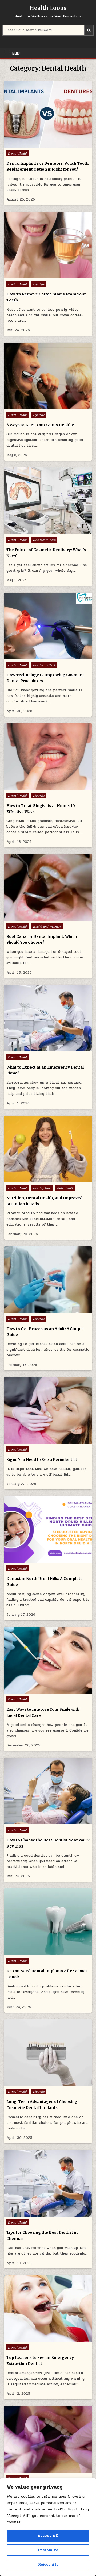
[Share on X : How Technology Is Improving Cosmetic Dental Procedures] (37, 656)
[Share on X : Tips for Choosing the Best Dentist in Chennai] (37, 2214)
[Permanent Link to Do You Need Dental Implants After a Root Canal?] (48, 1922)
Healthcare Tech (45, 540)
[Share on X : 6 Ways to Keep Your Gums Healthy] (37, 406)
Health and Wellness (47, 926)
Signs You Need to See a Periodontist (42, 1460)
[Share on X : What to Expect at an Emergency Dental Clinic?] (37, 1049)
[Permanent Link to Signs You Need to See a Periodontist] (48, 1410)
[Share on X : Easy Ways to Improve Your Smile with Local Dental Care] (37, 1691)
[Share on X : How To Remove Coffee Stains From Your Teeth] (37, 275)
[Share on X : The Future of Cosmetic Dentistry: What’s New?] (37, 531)
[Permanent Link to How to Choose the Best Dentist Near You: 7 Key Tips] (48, 1791)
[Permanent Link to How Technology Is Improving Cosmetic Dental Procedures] (48, 626)
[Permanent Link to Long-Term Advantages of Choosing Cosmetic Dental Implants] (48, 2053)
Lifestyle (39, 284)
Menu (16, 53)
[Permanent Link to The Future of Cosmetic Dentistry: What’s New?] (48, 501)
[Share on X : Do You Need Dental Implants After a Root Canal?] (37, 1952)
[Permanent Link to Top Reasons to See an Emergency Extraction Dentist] (48, 2308)
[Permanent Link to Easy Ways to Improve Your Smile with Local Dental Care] (48, 1660)
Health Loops (48, 8)
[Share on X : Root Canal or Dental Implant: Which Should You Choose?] (37, 918)
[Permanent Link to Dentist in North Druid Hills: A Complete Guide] (48, 1529)
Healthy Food (42, 1188)
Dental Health (18, 153)
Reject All (48, 2564)
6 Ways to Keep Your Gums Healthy (40, 425)
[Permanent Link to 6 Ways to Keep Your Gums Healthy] (48, 376)
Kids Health (65, 1188)
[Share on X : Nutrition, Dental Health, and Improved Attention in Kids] (37, 1179)
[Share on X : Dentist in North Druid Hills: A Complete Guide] (37, 1560)
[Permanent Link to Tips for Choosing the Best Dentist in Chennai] (48, 2183)
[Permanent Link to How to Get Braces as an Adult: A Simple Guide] (48, 1280)
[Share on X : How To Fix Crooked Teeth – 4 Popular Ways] (37, 2470)
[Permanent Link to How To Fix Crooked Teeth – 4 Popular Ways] (48, 2439)
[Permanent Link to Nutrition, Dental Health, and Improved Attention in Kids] (48, 1149)
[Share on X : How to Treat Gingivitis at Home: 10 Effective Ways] (37, 787)
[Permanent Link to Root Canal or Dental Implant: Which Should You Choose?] (48, 887)
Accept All (48, 2535)
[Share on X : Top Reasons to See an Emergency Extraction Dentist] (37, 2339)
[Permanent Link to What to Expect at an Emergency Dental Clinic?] (48, 1018)
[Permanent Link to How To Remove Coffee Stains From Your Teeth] (48, 245)
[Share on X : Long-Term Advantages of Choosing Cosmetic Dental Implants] (37, 2083)
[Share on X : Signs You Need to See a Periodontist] (37, 1441)
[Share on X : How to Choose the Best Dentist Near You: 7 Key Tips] (37, 1821)
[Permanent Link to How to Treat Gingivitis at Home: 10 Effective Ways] (48, 757)
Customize (48, 2550)
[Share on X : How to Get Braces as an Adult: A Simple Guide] (37, 1310)
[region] (48, 2527)
